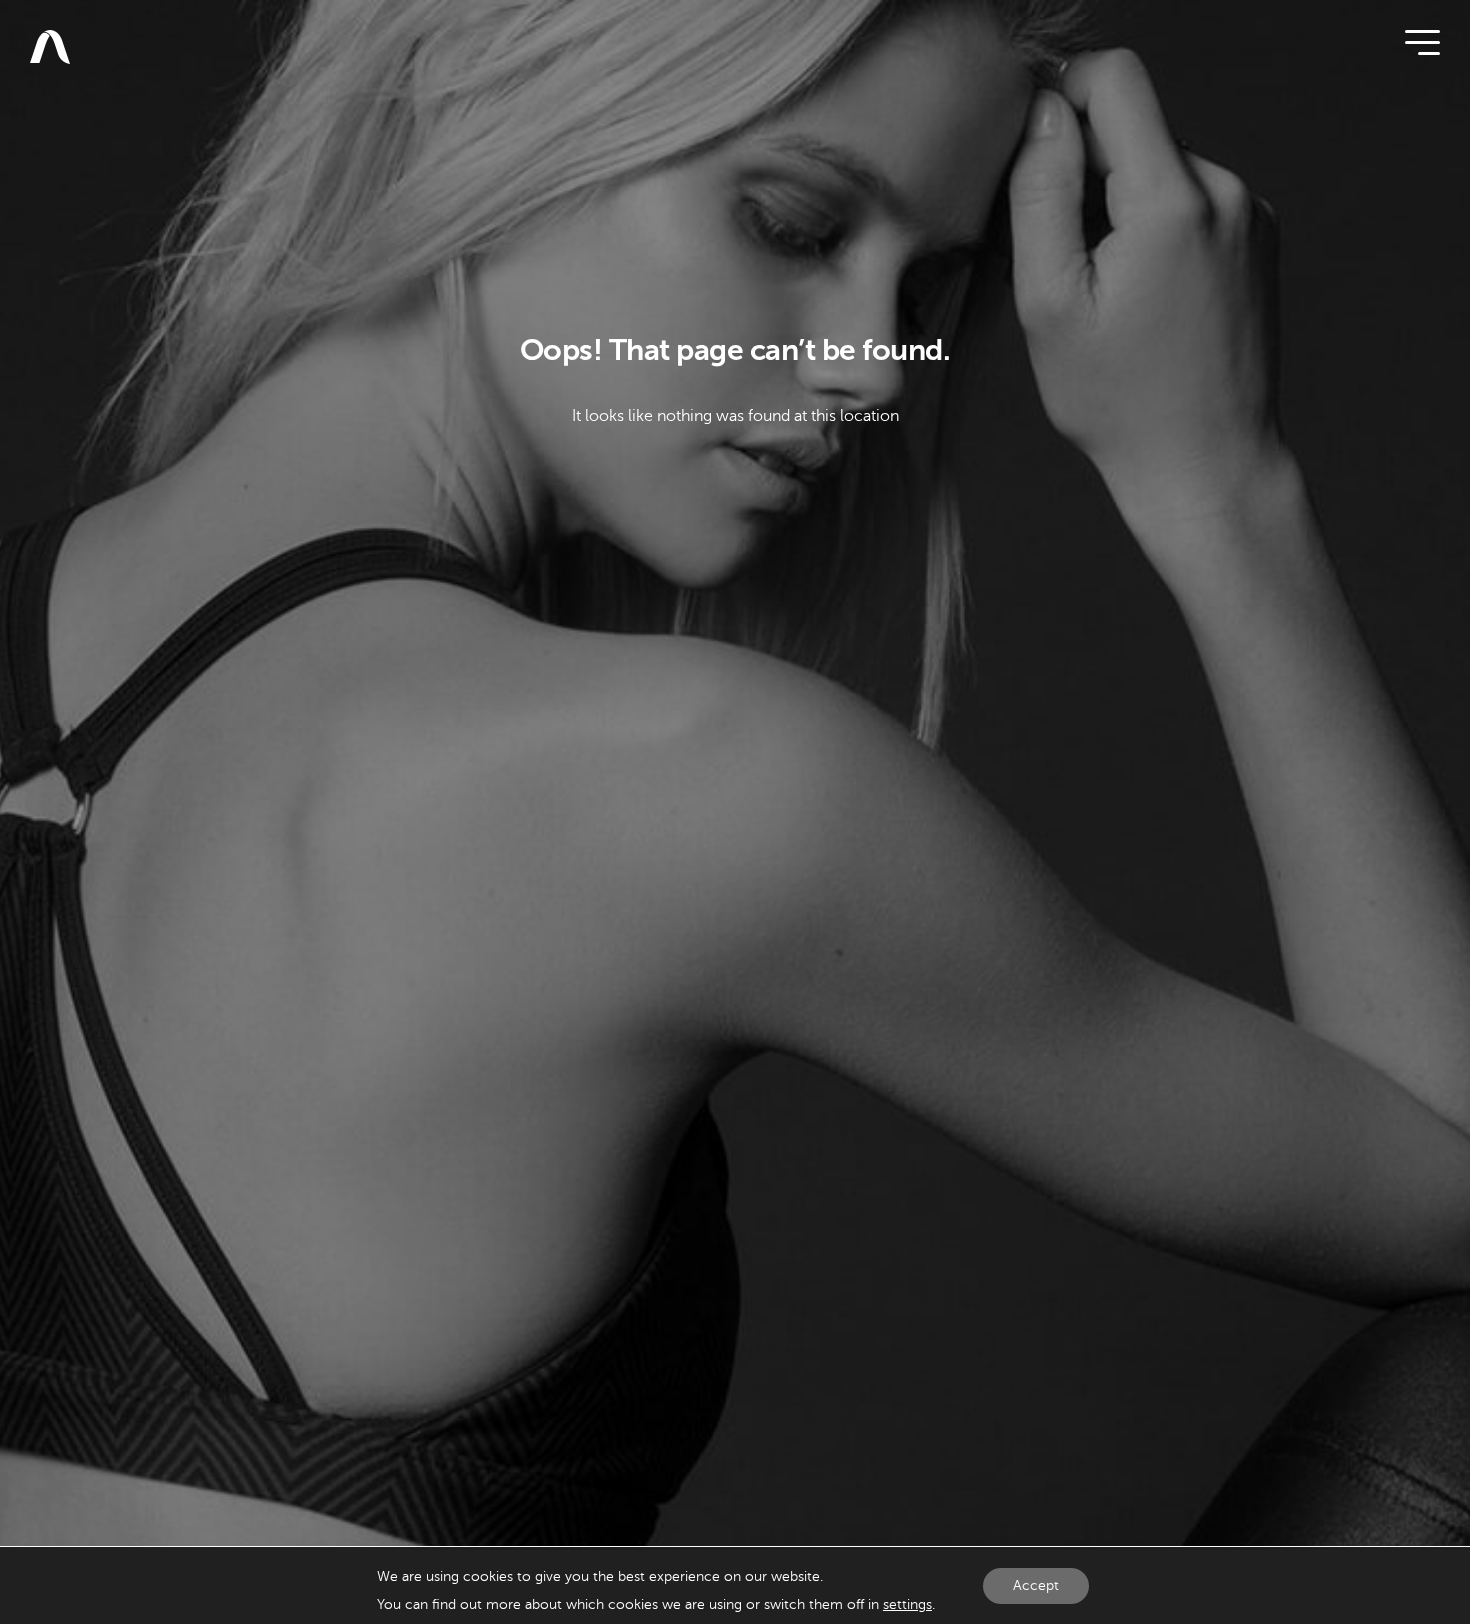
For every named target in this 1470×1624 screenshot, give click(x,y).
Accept (1036, 1585)
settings (907, 1604)
